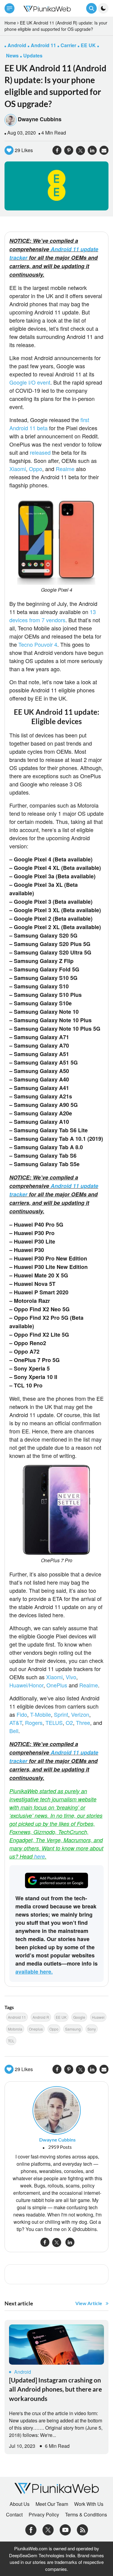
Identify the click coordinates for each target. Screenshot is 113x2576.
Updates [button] (33, 55)
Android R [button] (41, 2017)
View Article (89, 2303)
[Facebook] (31, 2529)
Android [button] (17, 45)
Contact (14, 2515)
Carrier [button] (68, 45)
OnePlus (57, 1685)
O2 (69, 1722)
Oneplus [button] (36, 2029)
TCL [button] (11, 2041)
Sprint (61, 1714)
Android (23, 2372)
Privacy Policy (44, 2515)
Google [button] (79, 2017)
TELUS (54, 1722)
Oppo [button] (54, 2029)
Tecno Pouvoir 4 (38, 644)
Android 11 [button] (43, 45)
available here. (34, 1972)
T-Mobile (41, 1714)
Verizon (80, 1714)
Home (10, 23)
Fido (22, 1714)
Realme (65, 469)
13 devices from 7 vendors (53, 616)
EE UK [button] (88, 45)
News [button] (12, 55)
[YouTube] (65, 2529)
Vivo (71, 1677)
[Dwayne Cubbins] (57, 2110)
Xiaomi (18, 469)
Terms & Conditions (86, 2515)
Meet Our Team (52, 2504)
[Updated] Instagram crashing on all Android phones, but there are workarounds (55, 2389)
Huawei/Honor (26, 1685)
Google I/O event (30, 382)
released (40, 452)
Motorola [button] (15, 2029)
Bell (14, 1731)
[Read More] (56, 2345)
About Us (20, 2504)
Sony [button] (92, 2029)
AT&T (16, 1722)
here (39, 1856)
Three (83, 1722)
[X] (48, 2529)
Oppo (36, 469)
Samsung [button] (73, 2029)
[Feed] (82, 2529)
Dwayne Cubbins (40, 119)
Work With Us (89, 2504)
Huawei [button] (98, 2017)
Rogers (34, 1722)
